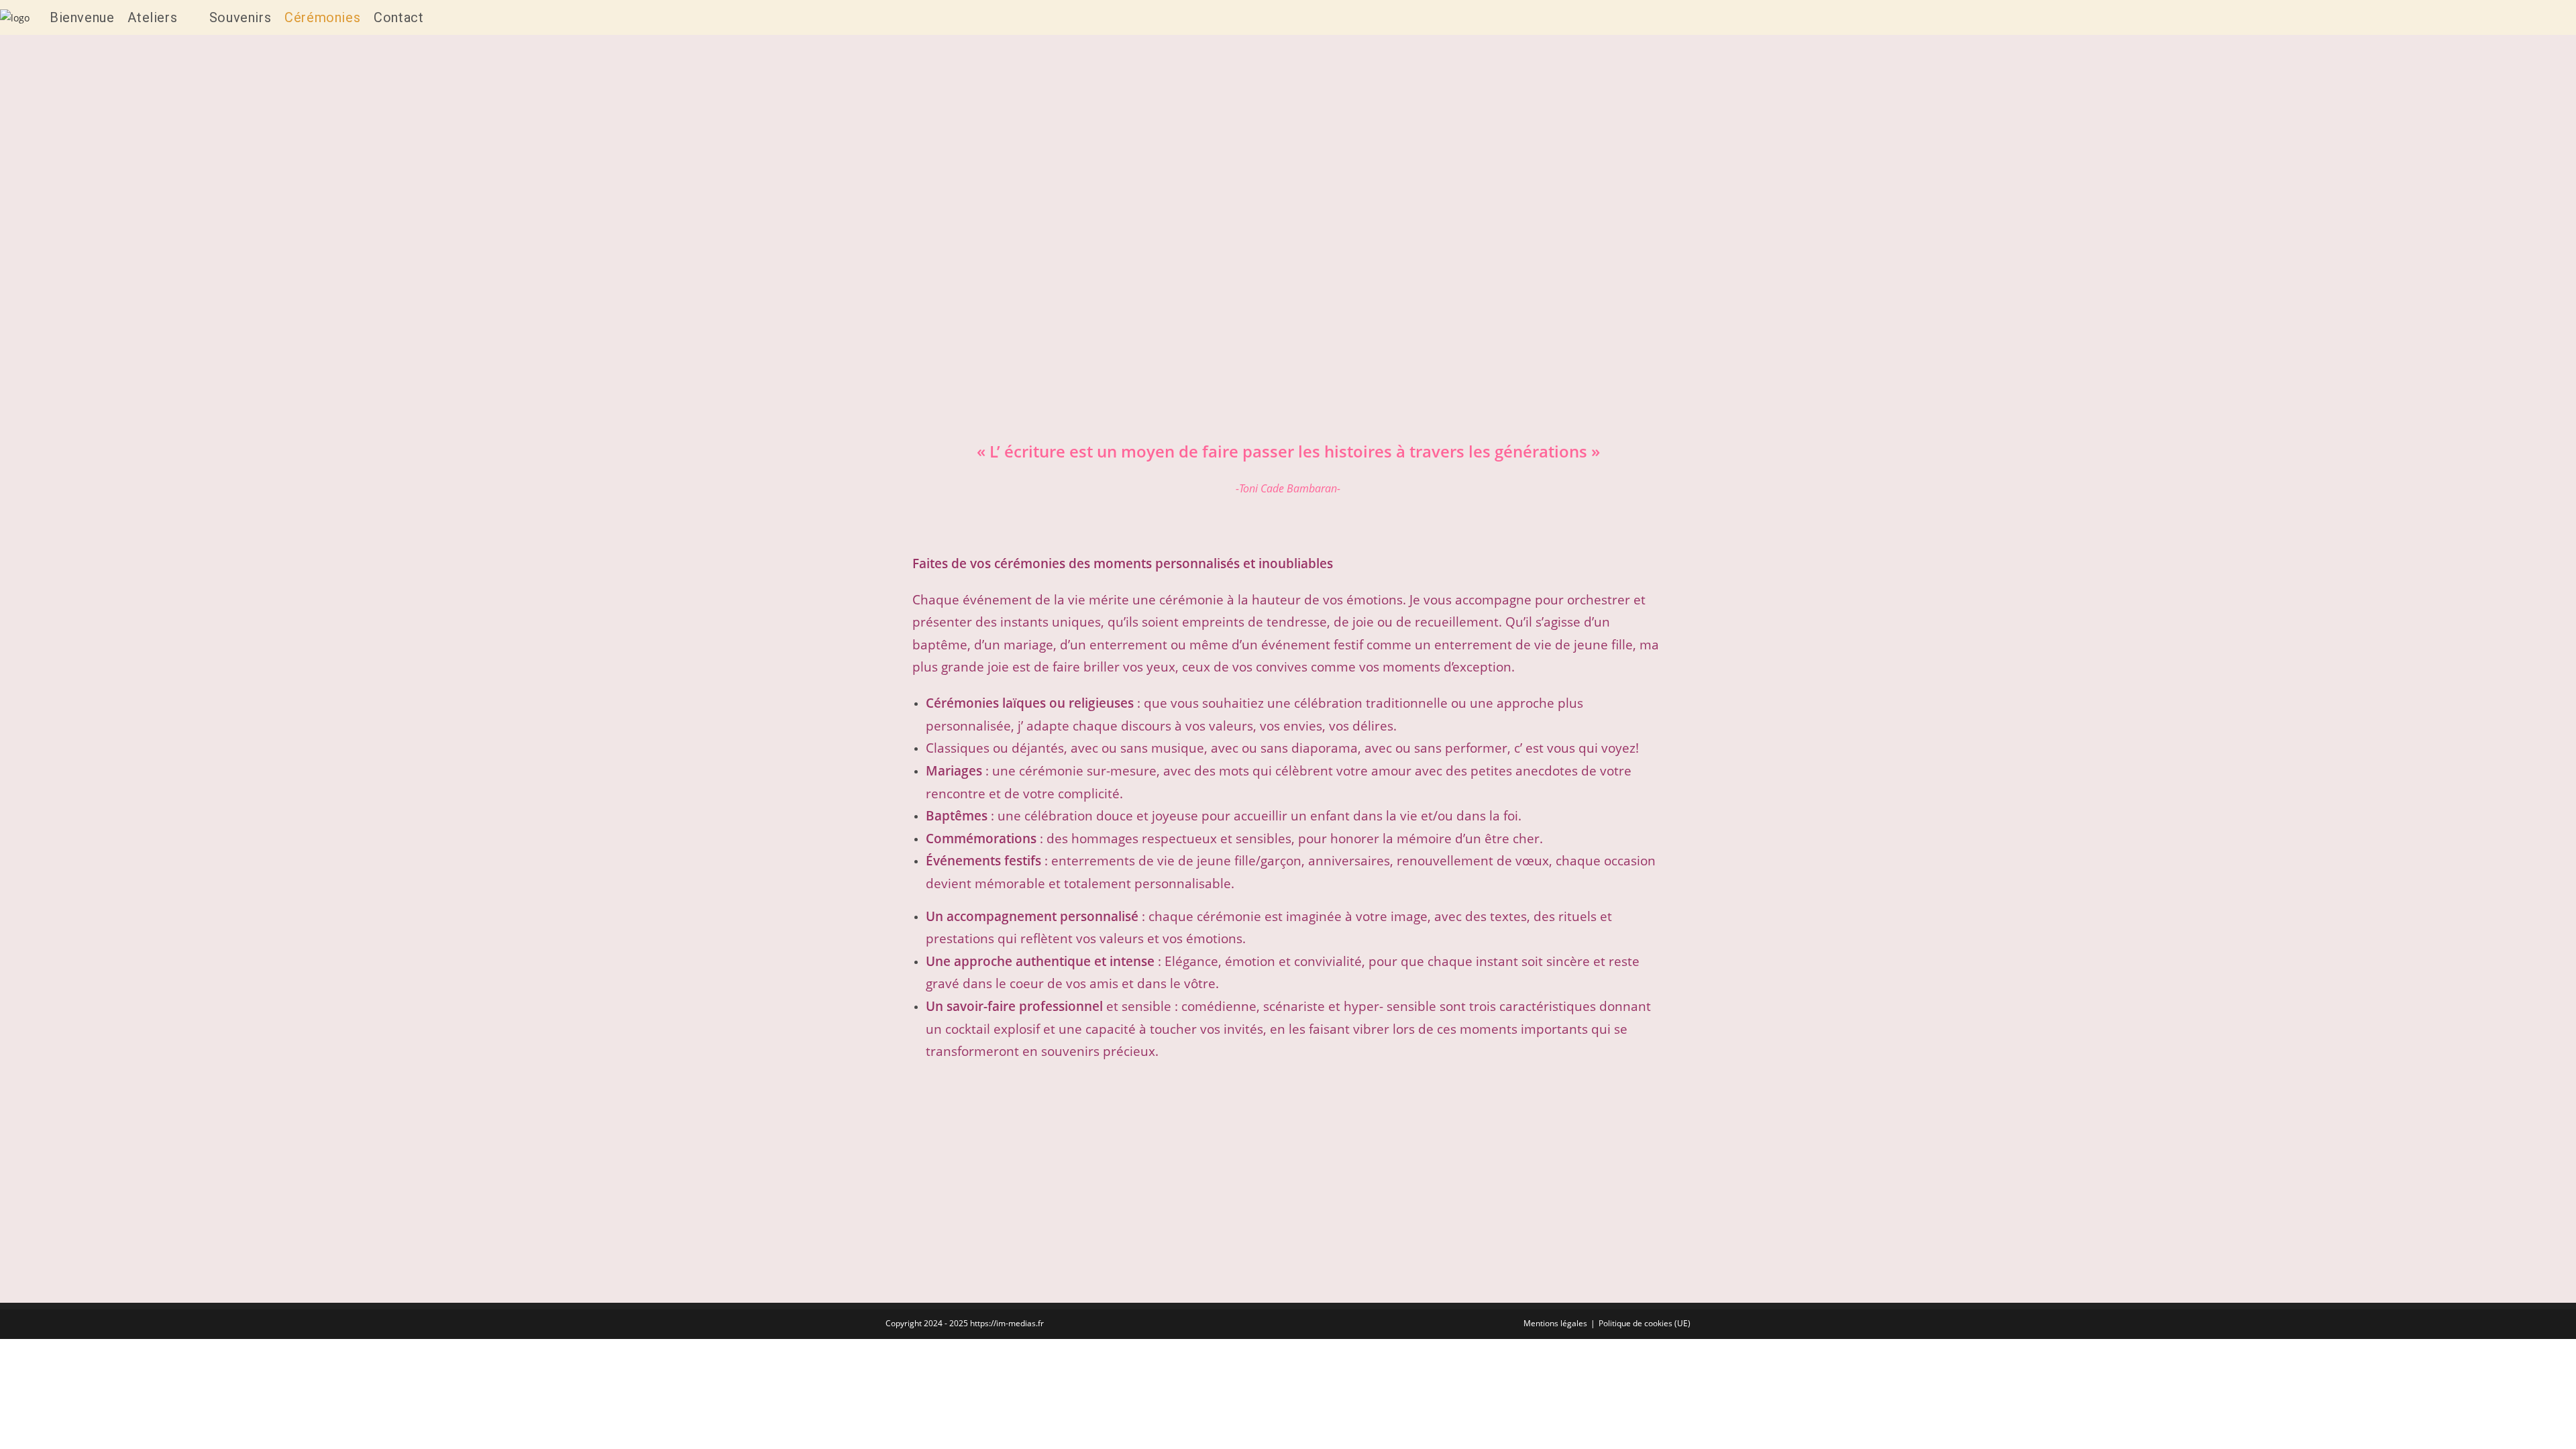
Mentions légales (1555, 1323)
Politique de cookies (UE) (1645, 1323)
